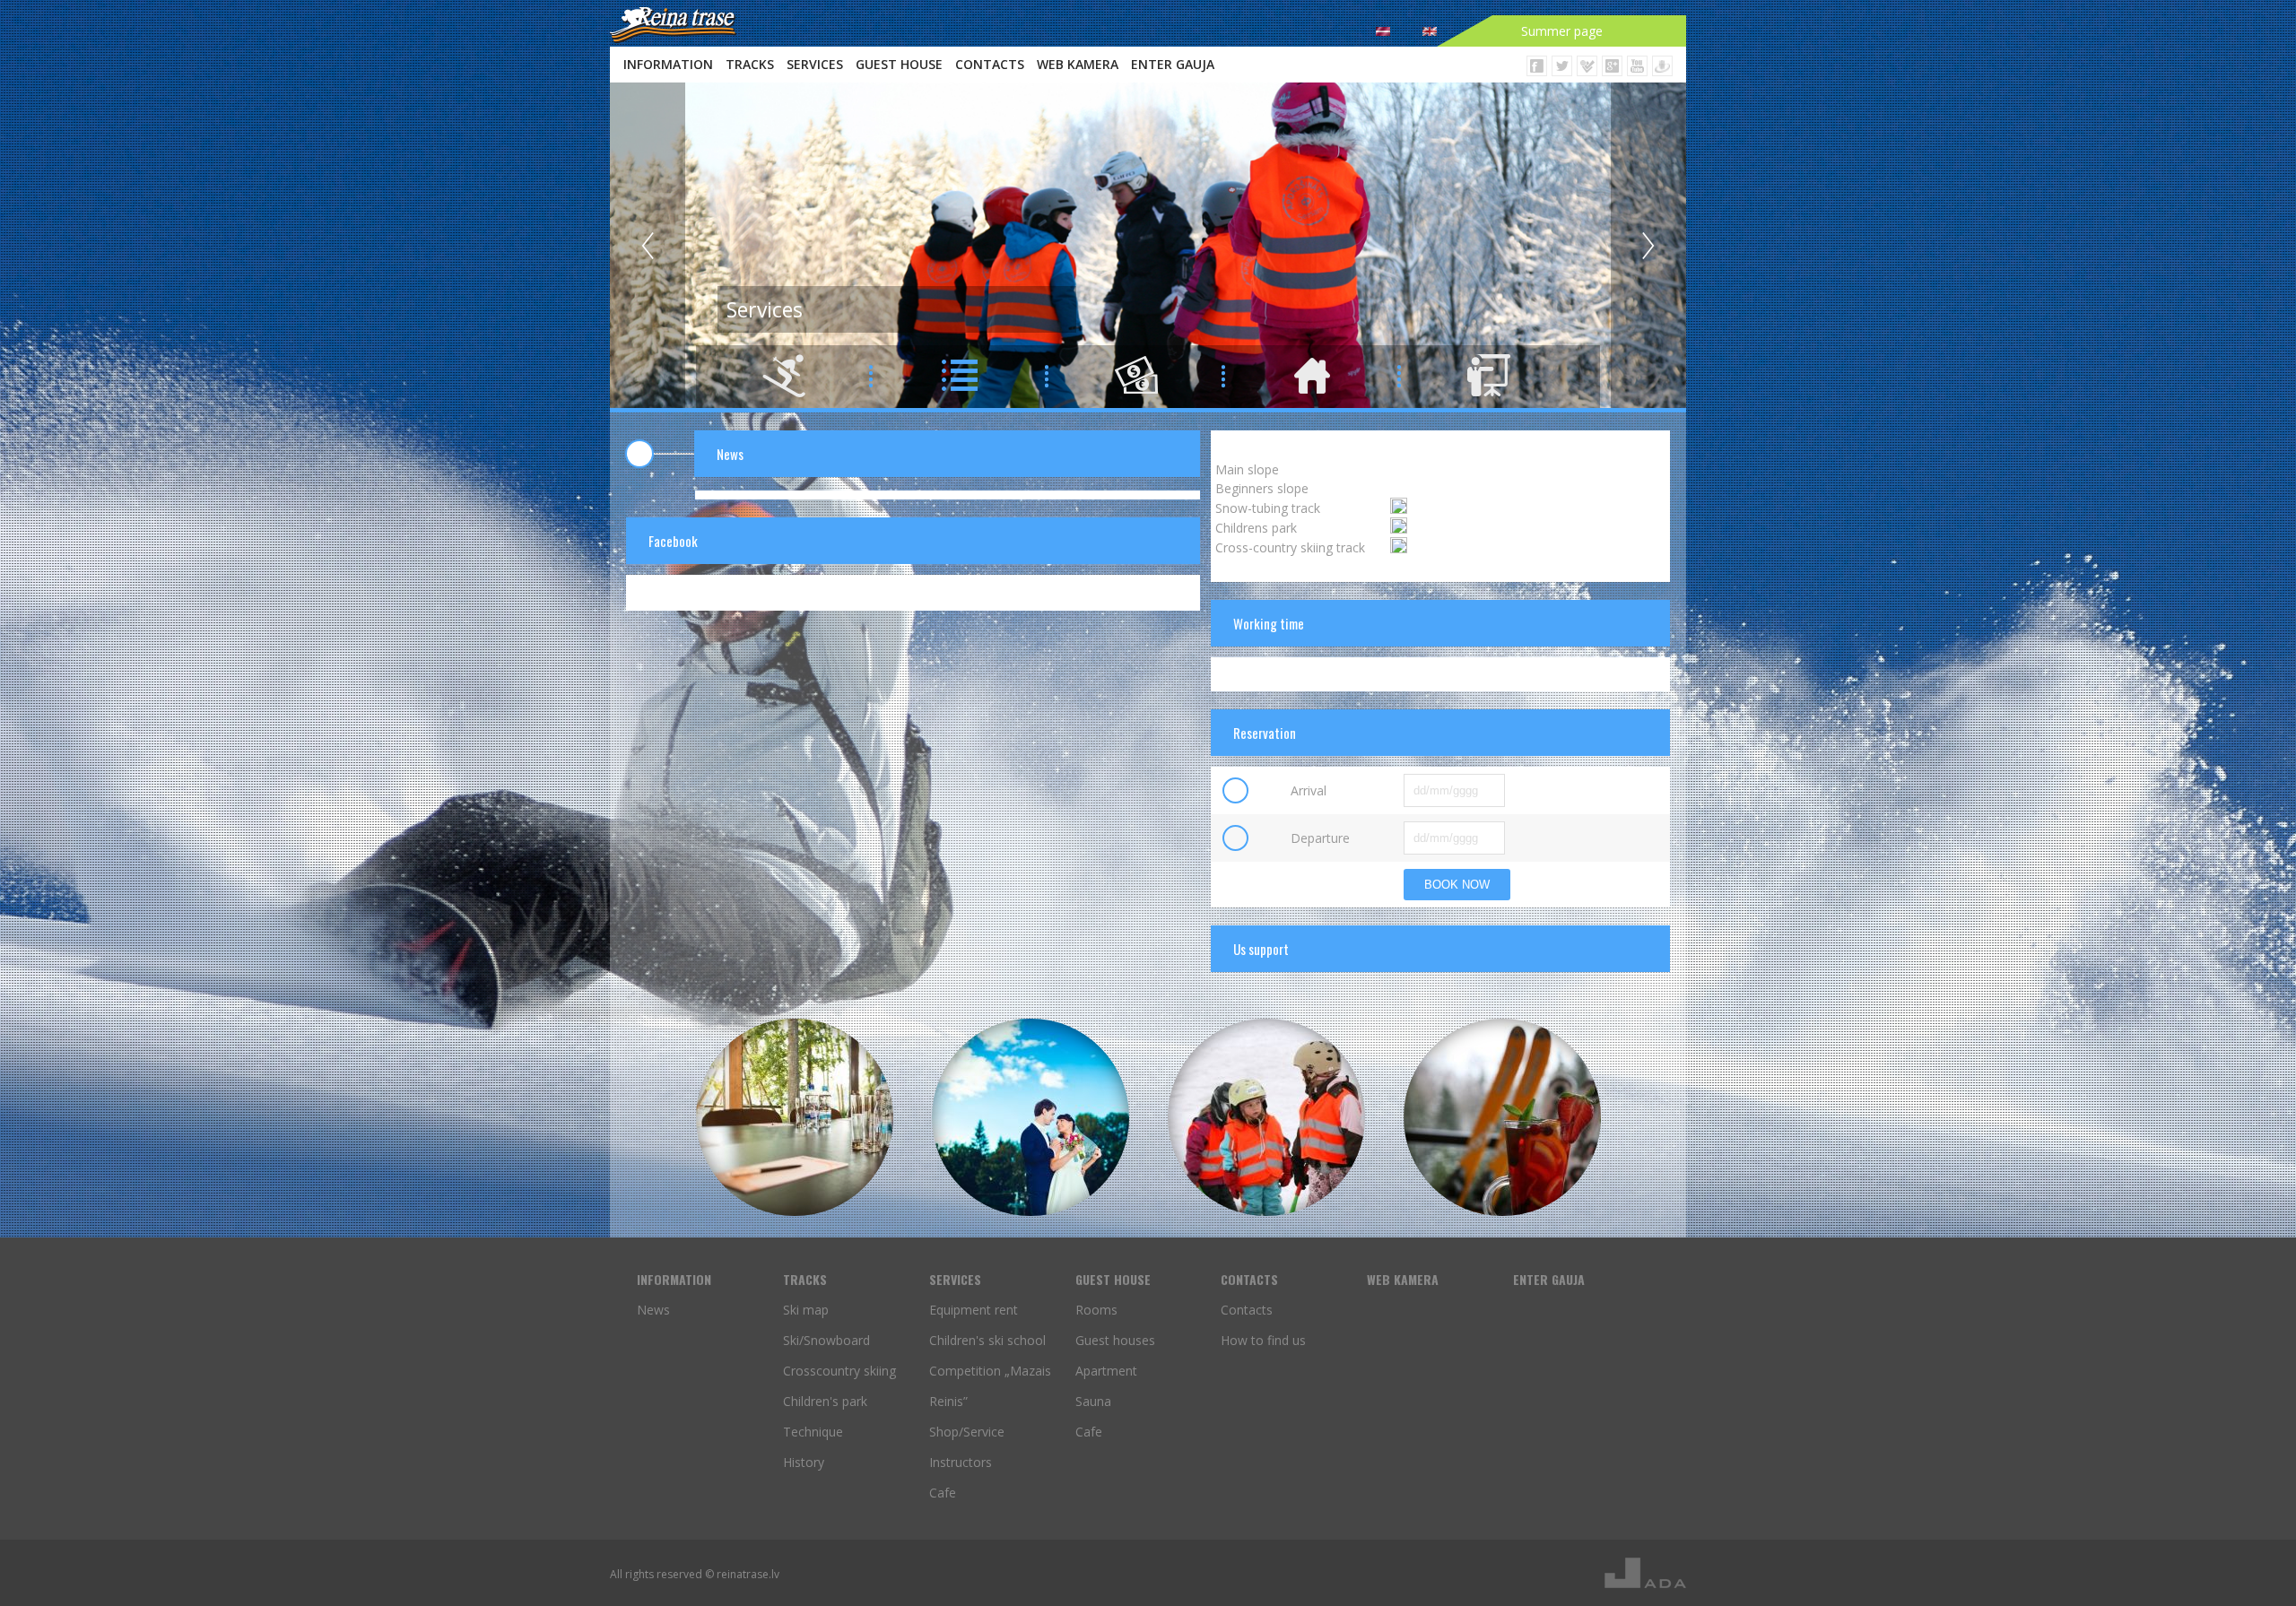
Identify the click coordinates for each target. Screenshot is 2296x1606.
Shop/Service (967, 1432)
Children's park (825, 1401)
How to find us (1263, 1340)
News (653, 1310)
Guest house (899, 64)
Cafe (943, 1493)
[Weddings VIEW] (1031, 1117)
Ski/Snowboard (826, 1340)
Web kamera (1078, 64)
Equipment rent (974, 1310)
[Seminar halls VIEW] (795, 1117)
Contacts (990, 64)
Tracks (750, 64)
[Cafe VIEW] (1502, 1117)
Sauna (1093, 1401)
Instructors (961, 1462)
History (804, 1462)
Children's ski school (987, 1340)
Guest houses (1115, 1340)
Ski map (806, 1310)
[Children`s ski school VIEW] (1266, 1117)
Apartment (1106, 1371)
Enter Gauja (1173, 64)
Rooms (1096, 1310)
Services (815, 64)
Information (668, 64)
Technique (813, 1432)
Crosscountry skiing (839, 1371)
